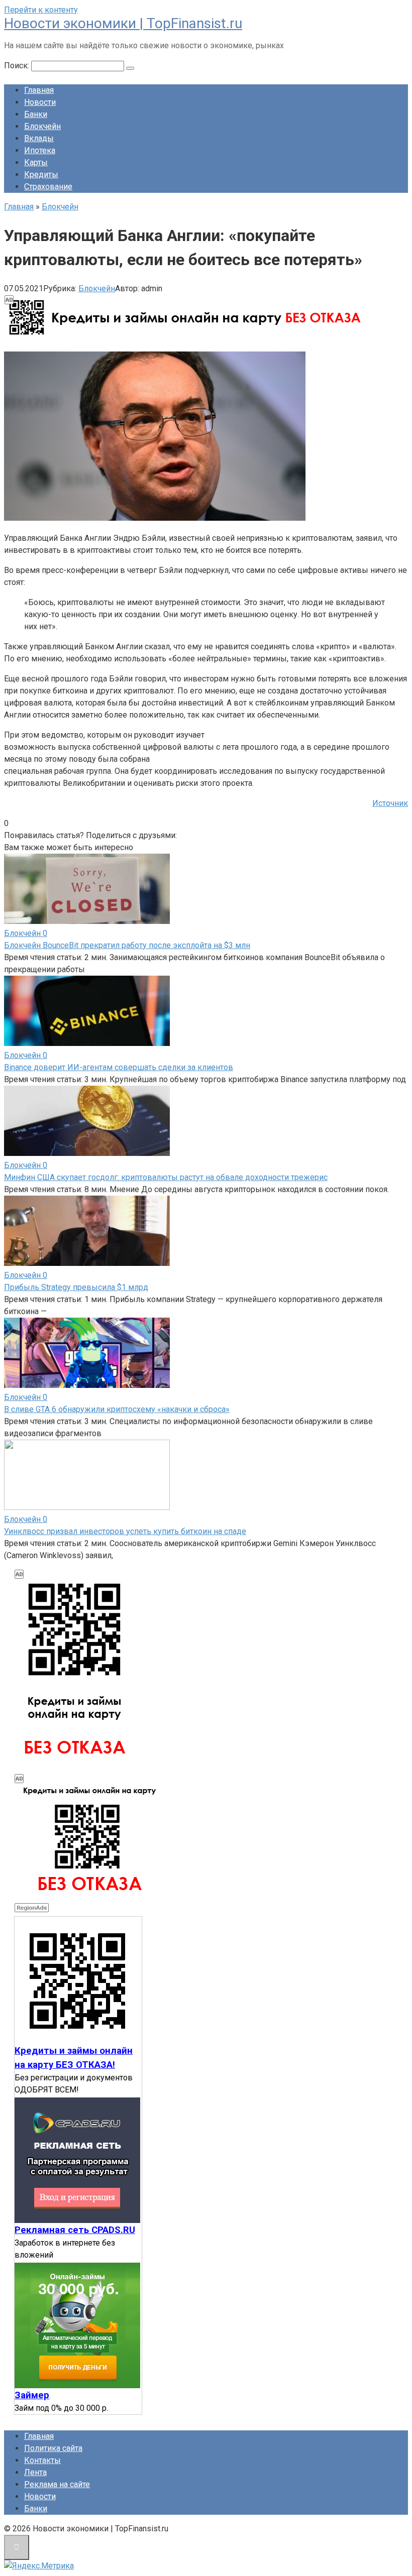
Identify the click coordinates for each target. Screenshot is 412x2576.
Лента (35, 2472)
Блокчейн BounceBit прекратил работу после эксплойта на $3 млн (127, 945)
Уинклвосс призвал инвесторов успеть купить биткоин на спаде (125, 1531)
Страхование (48, 187)
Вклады (39, 138)
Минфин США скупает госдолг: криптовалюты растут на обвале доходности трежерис (166, 1177)
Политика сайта (53, 2448)
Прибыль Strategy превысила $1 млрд (76, 1287)
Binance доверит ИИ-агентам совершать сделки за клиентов (119, 1067)
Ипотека (40, 150)
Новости (40, 102)
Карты (36, 162)
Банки (36, 114)
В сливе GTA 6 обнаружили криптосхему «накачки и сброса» (117, 1409)
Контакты (42, 2460)
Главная (39, 90)
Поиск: (18, 66)
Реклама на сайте (57, 2484)
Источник (390, 803)
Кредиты (41, 174)
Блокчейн (42, 126)
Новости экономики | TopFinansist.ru (123, 23)
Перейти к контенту (41, 10)
